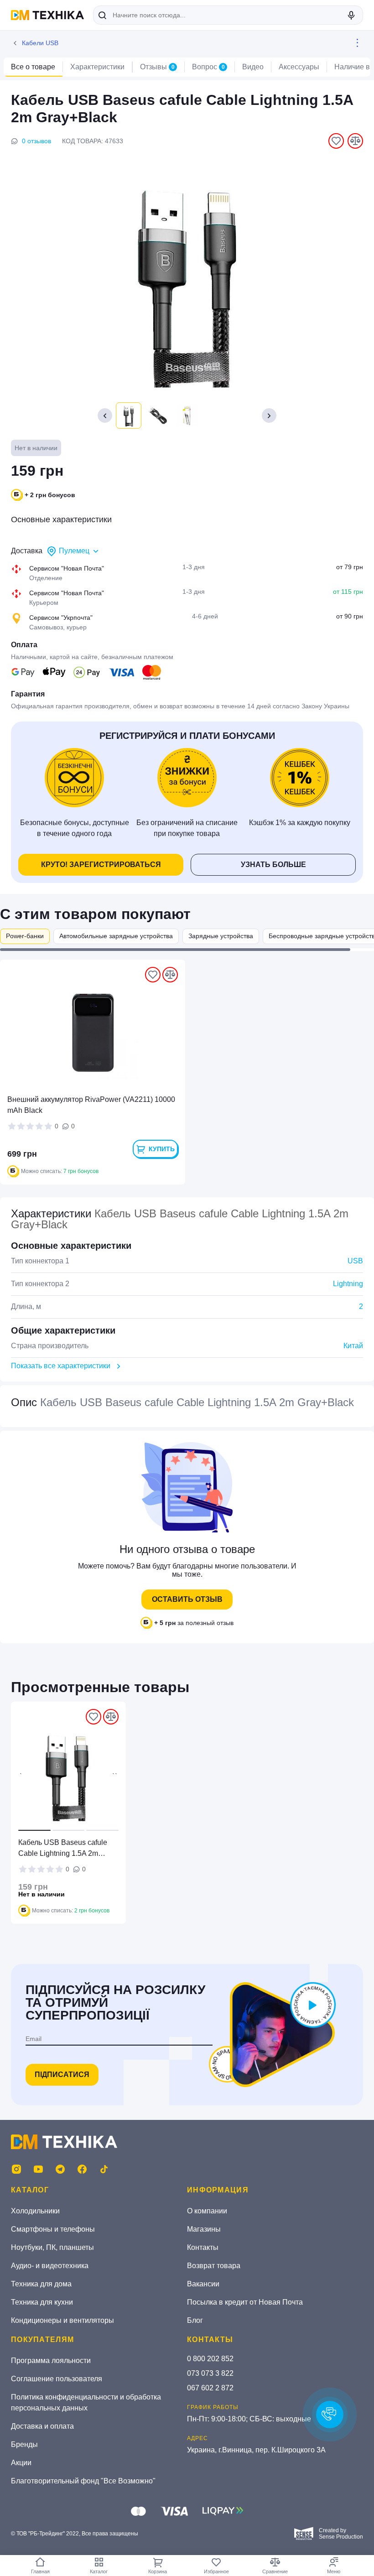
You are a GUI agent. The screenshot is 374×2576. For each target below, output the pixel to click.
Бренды (24, 2444)
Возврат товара (214, 2266)
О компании (207, 2211)
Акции (21, 2463)
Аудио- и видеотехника (50, 2266)
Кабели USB (40, 43)
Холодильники (35, 2211)
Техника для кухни (42, 2302)
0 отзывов (36, 141)
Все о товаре (33, 67)
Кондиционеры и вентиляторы (62, 2320)
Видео (253, 67)
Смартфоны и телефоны (53, 2229)
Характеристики (97, 67)
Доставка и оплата (42, 2426)
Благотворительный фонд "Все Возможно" (83, 2481)
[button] (269, 415)
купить (162, 1149)
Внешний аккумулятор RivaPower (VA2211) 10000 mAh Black (91, 1105)
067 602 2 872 (210, 2388)
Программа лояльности (51, 2360)
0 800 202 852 (210, 2359)
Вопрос (208, 67)
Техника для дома (41, 2284)
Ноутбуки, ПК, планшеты (52, 2247)
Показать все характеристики (61, 1366)
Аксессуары (299, 67)
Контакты (203, 2247)
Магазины (204, 2229)
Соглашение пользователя (57, 2379)
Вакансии (203, 2284)
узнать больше (273, 865)
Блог (195, 2320)
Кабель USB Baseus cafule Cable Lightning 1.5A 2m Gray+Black (63, 1849)
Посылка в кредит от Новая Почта (245, 2302)
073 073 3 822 (210, 2373)
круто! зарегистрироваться (101, 865)
